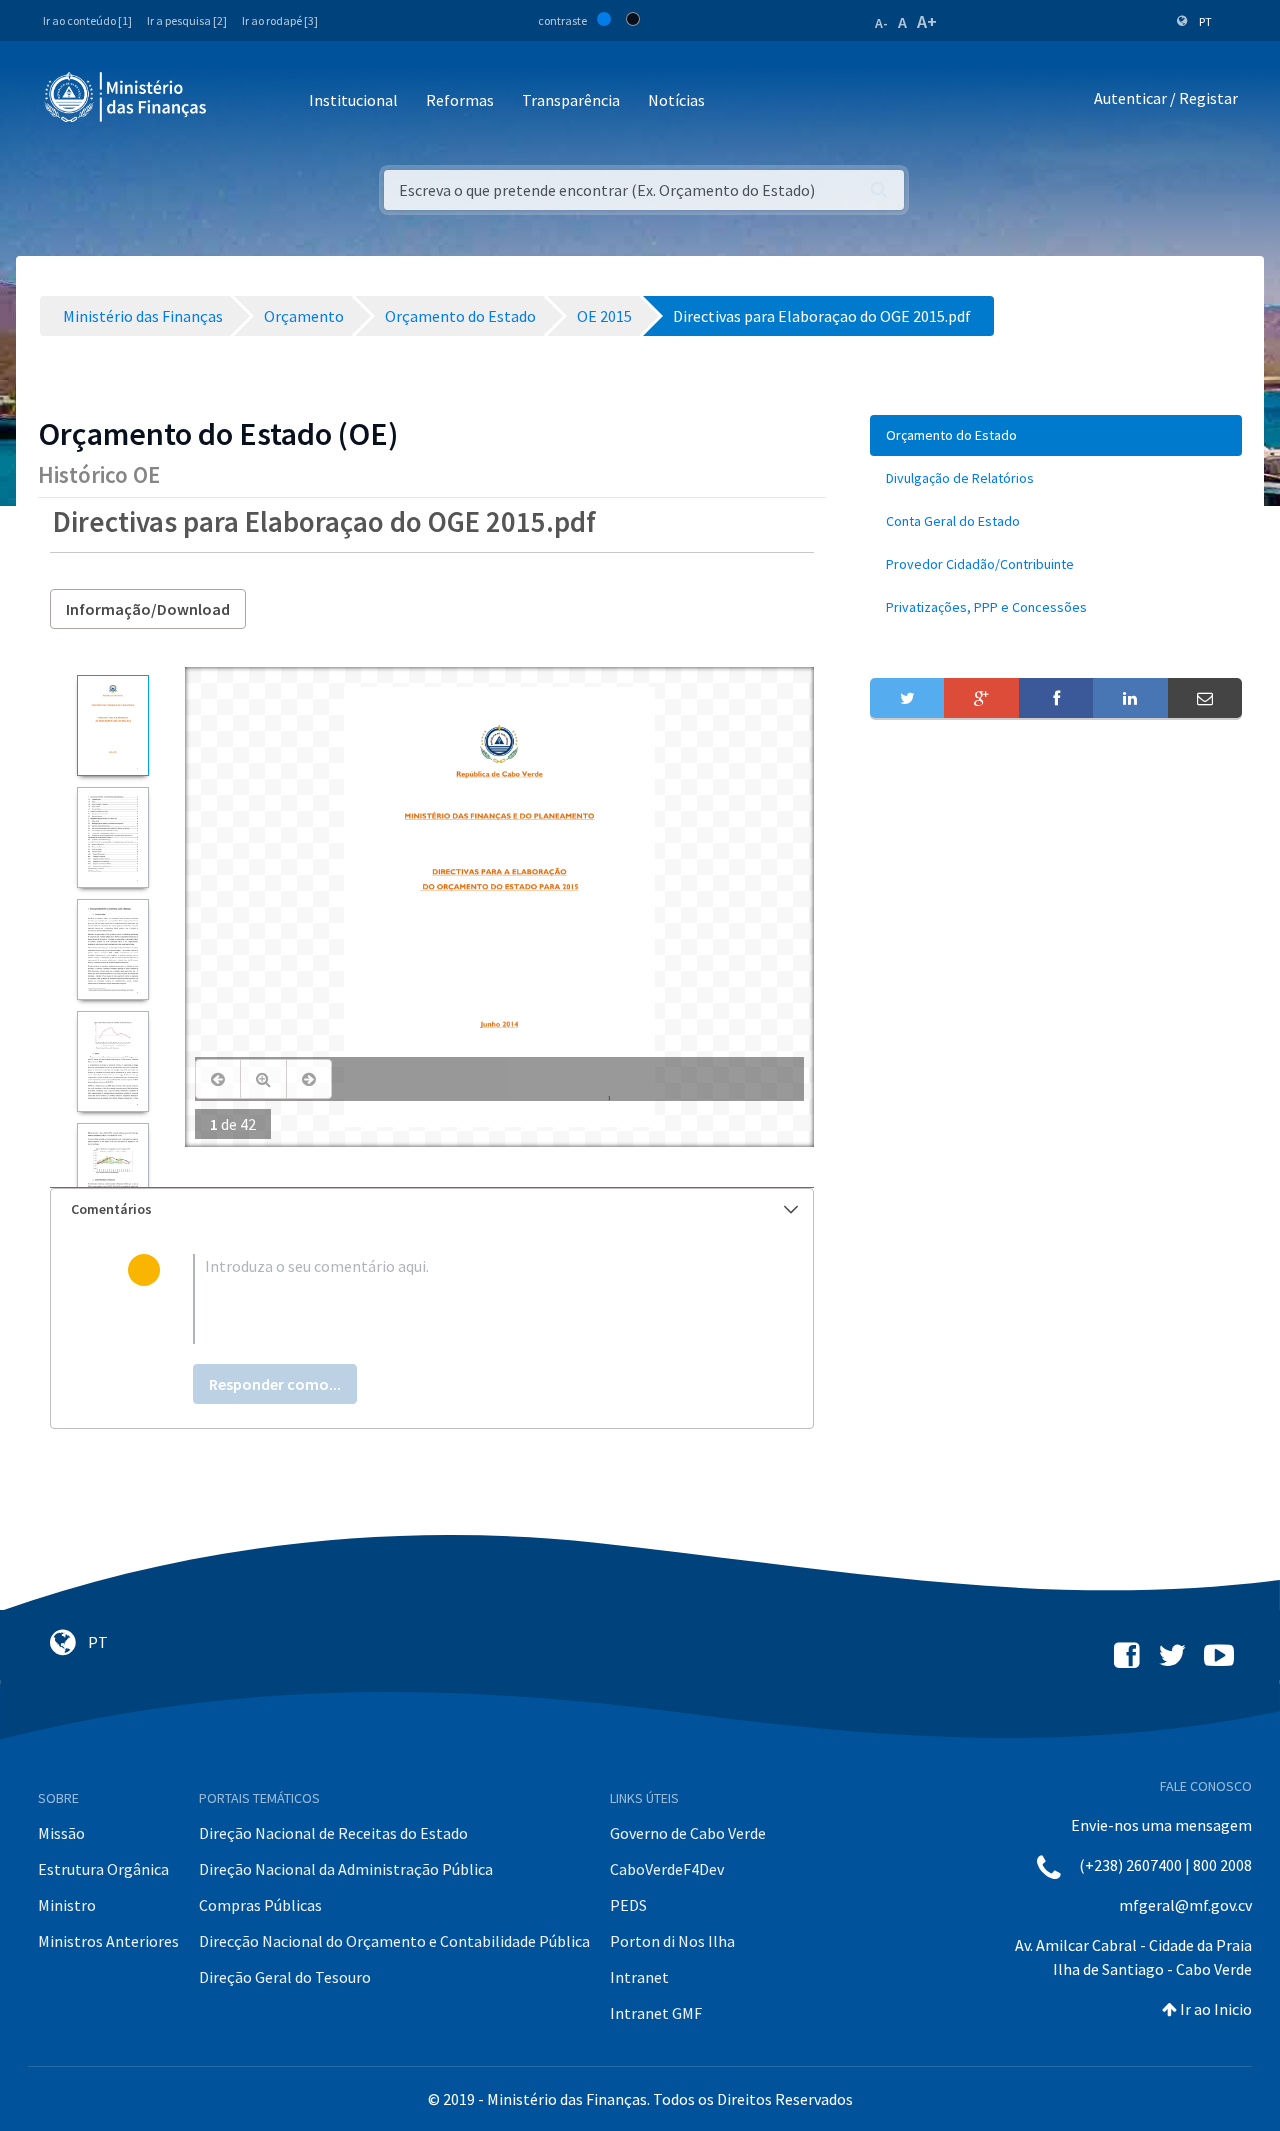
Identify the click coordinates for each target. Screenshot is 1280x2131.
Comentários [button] (111, 1209)
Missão (61, 1833)
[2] (112, 837)
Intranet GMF (656, 2013)
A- (881, 23)
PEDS (628, 1905)
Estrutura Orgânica (103, 1869)
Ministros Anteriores (108, 1941)
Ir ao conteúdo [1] (87, 20)
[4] (112, 1061)
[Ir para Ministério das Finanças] (127, 97)
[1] (112, 725)
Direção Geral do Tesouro (285, 1977)
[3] (112, 949)
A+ (927, 21)
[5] (112, 1173)
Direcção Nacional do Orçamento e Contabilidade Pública (394, 1941)
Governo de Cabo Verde (688, 1833)
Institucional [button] (353, 100)
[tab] (432, 1209)
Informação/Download (148, 609)
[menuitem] (1056, 435)
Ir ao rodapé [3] (280, 20)
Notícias (676, 100)
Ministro (67, 1905)
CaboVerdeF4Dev (667, 1869)
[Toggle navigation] (238, 101)
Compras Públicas (260, 1905)
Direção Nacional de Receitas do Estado (333, 1833)
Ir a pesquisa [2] (187, 20)
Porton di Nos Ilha (672, 1941)
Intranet (639, 1977)
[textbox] (464, 1299)
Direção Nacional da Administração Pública (346, 1869)
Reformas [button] (460, 100)
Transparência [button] (571, 100)
